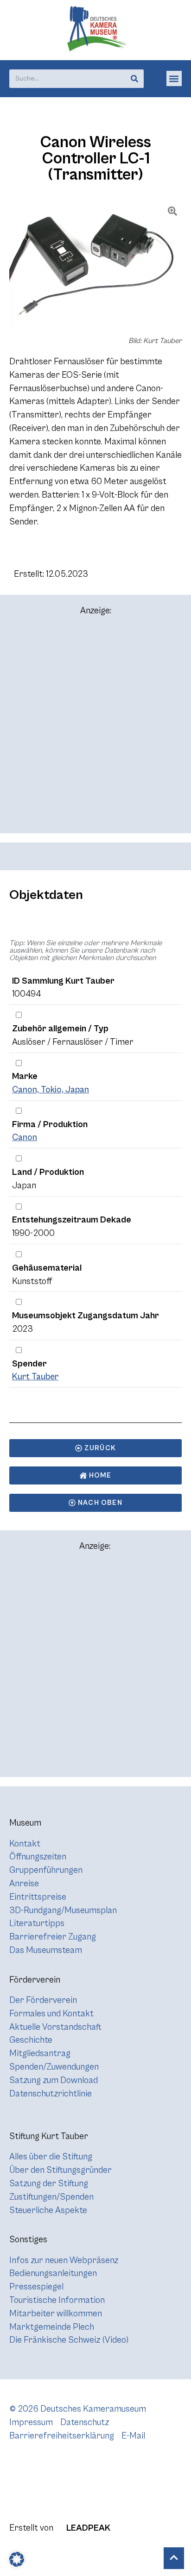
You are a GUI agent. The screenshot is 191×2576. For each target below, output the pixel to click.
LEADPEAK (87, 2528)
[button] (174, 78)
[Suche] (134, 79)
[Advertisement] (95, 729)
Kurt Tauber (35, 1377)
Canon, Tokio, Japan (51, 1090)
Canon (25, 1137)
